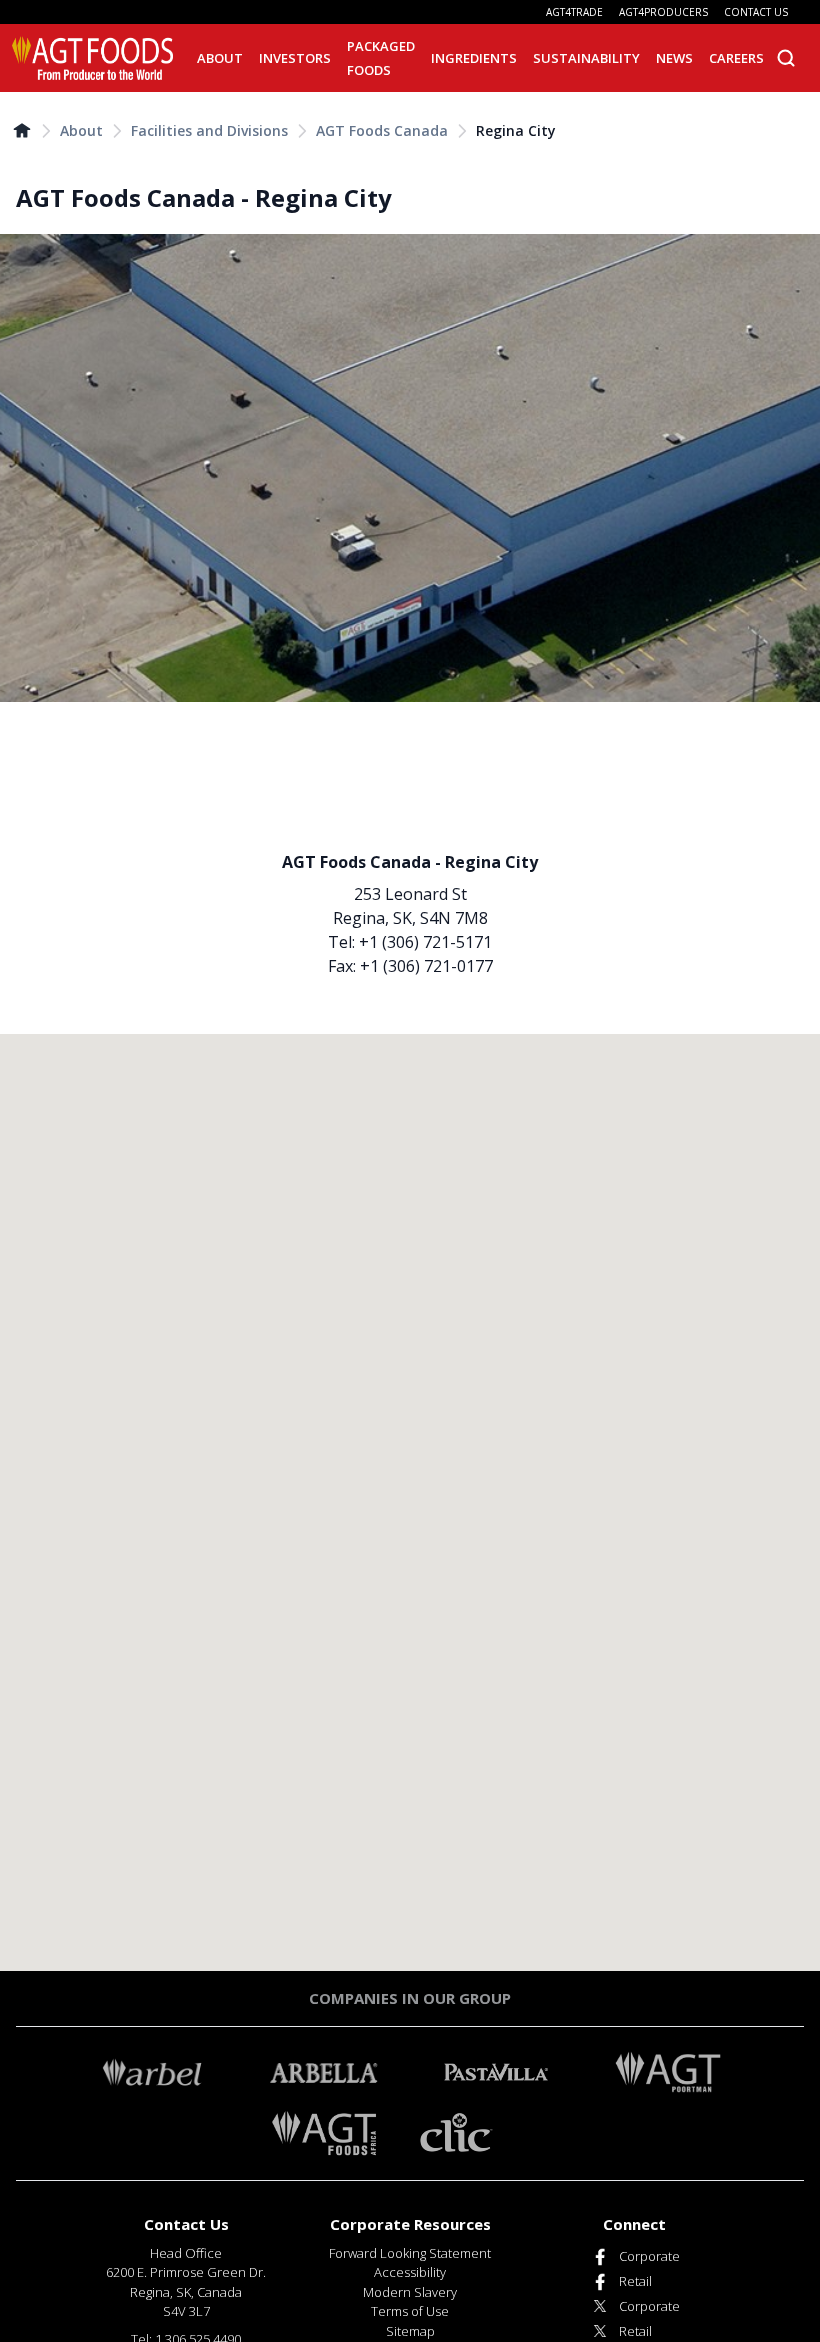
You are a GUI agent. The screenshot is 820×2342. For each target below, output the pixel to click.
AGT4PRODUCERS (663, 12)
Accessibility (410, 2272)
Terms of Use (410, 2311)
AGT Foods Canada (382, 130)
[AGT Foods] (92, 58)
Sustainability (586, 58)
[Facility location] (410, 1502)
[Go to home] (22, 130)
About (81, 130)
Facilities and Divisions (209, 130)
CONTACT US (756, 12)
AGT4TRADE (574, 12)
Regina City (516, 130)
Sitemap (410, 2331)
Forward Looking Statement (410, 2253)
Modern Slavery (410, 2292)
